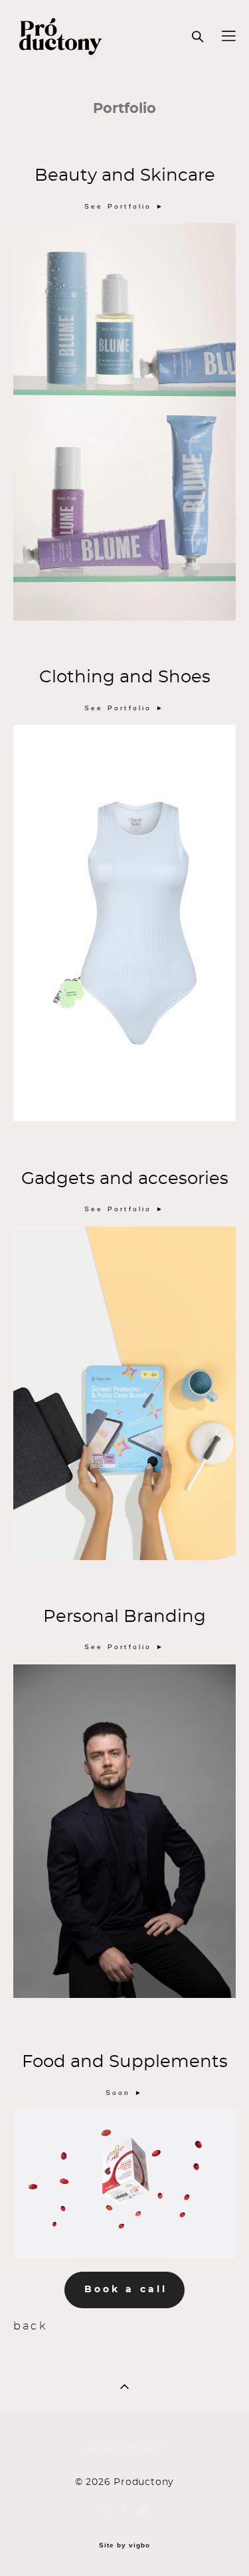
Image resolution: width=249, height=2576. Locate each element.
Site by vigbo (124, 2545)
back (33, 2327)
